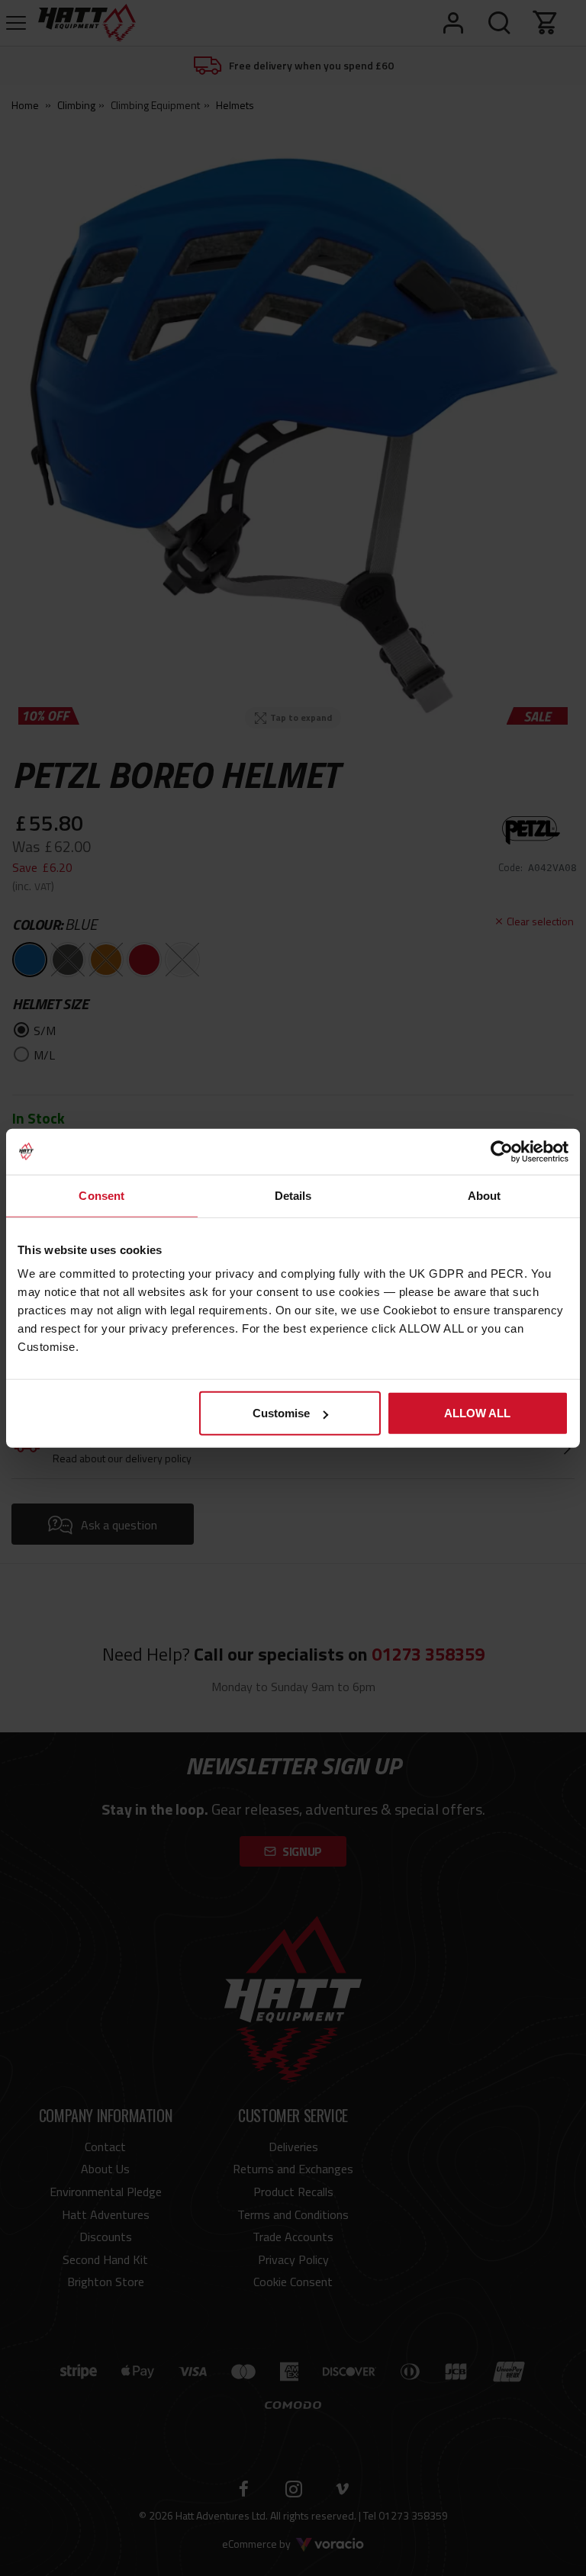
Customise (281, 1413)
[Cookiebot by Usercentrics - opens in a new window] (502, 1151)
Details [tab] (293, 1195)
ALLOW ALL (477, 1413)
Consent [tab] (101, 1195)
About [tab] (485, 1195)
